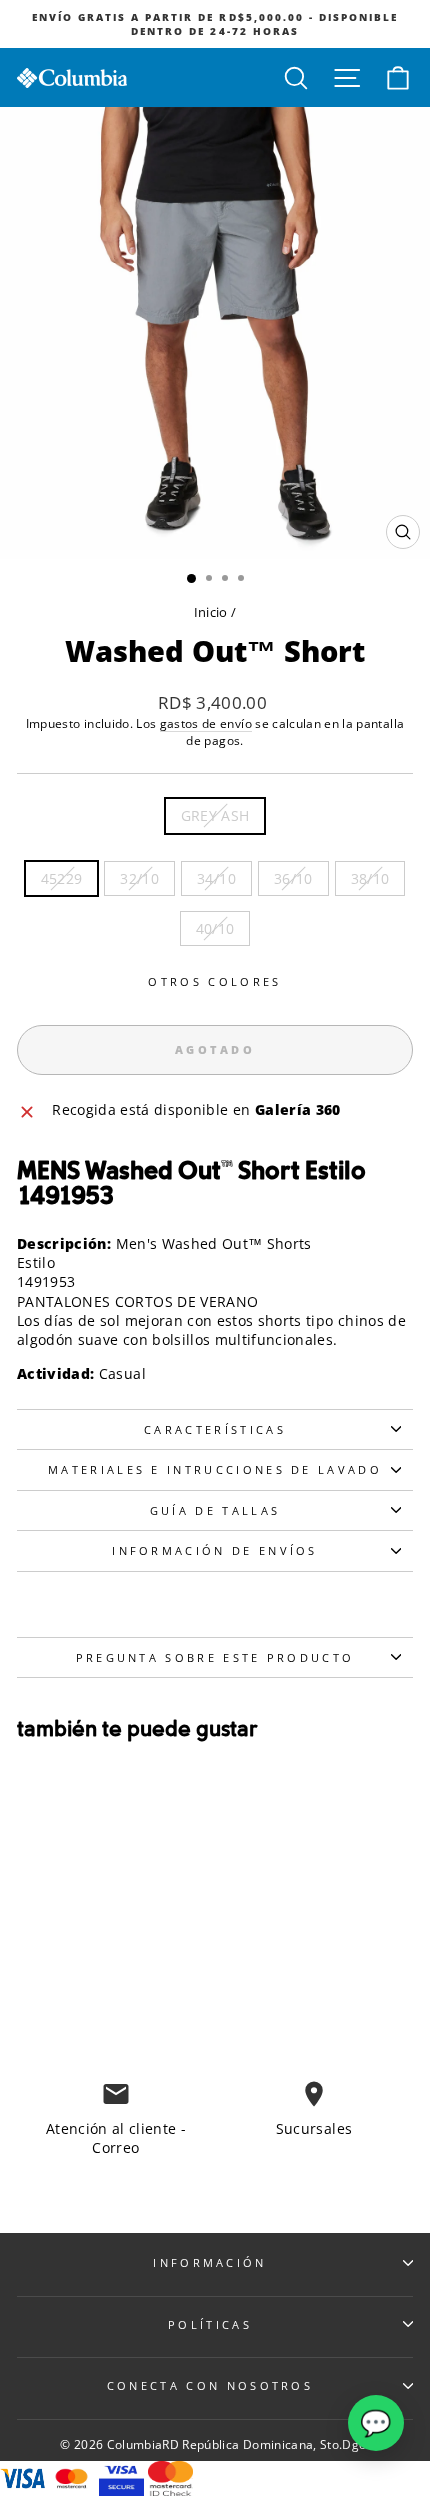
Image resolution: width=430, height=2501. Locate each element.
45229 (62, 878)
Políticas (210, 2324)
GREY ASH (215, 815)
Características (215, 1429)
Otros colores (214, 981)
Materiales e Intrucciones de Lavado (215, 1469)
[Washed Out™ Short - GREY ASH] (75, 1990)
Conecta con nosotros (210, 2385)
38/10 (370, 878)
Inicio (211, 612)
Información (209, 2262)
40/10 (215, 928)
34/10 (216, 878)
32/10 (139, 878)
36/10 (293, 878)
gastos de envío (206, 723)
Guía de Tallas (215, 1510)
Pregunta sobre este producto (215, 1657)
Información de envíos (215, 1550)
